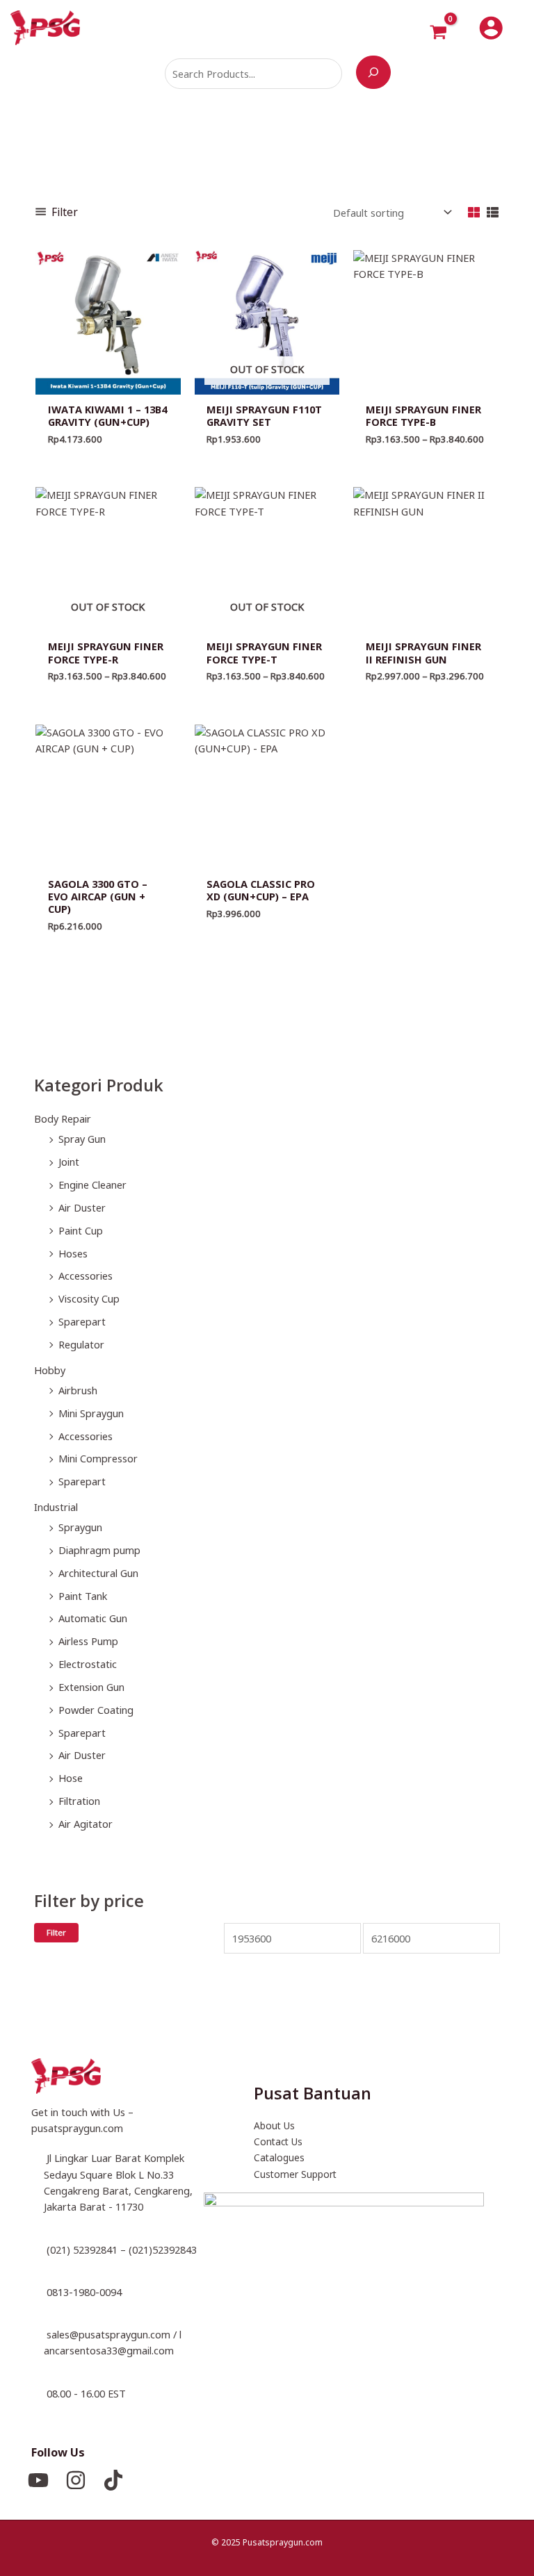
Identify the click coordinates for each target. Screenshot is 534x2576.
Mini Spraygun (91, 1413)
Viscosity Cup (89, 1298)
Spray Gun (82, 1139)
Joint (69, 1162)
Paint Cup (81, 1230)
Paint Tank (83, 1596)
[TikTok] (113, 2480)
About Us (274, 2125)
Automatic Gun (93, 1618)
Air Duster (82, 1207)
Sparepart (82, 1321)
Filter (56, 1932)
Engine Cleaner (92, 1184)
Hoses (73, 1253)
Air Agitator (86, 1824)
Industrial (56, 1507)
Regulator (81, 1344)
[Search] (373, 72)
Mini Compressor (98, 1458)
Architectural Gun (98, 1573)
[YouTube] (38, 2480)
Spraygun (80, 1527)
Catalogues (279, 2157)
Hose (71, 1778)
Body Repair (63, 1118)
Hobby (50, 1370)
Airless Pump (88, 1641)
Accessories (86, 1275)
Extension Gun (91, 1687)
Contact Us (278, 2141)
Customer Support (295, 2174)
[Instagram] (76, 2480)
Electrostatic (88, 1664)
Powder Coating (96, 1710)
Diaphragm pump (99, 1550)
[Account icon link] (491, 28)
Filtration (79, 1801)
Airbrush (78, 1390)
